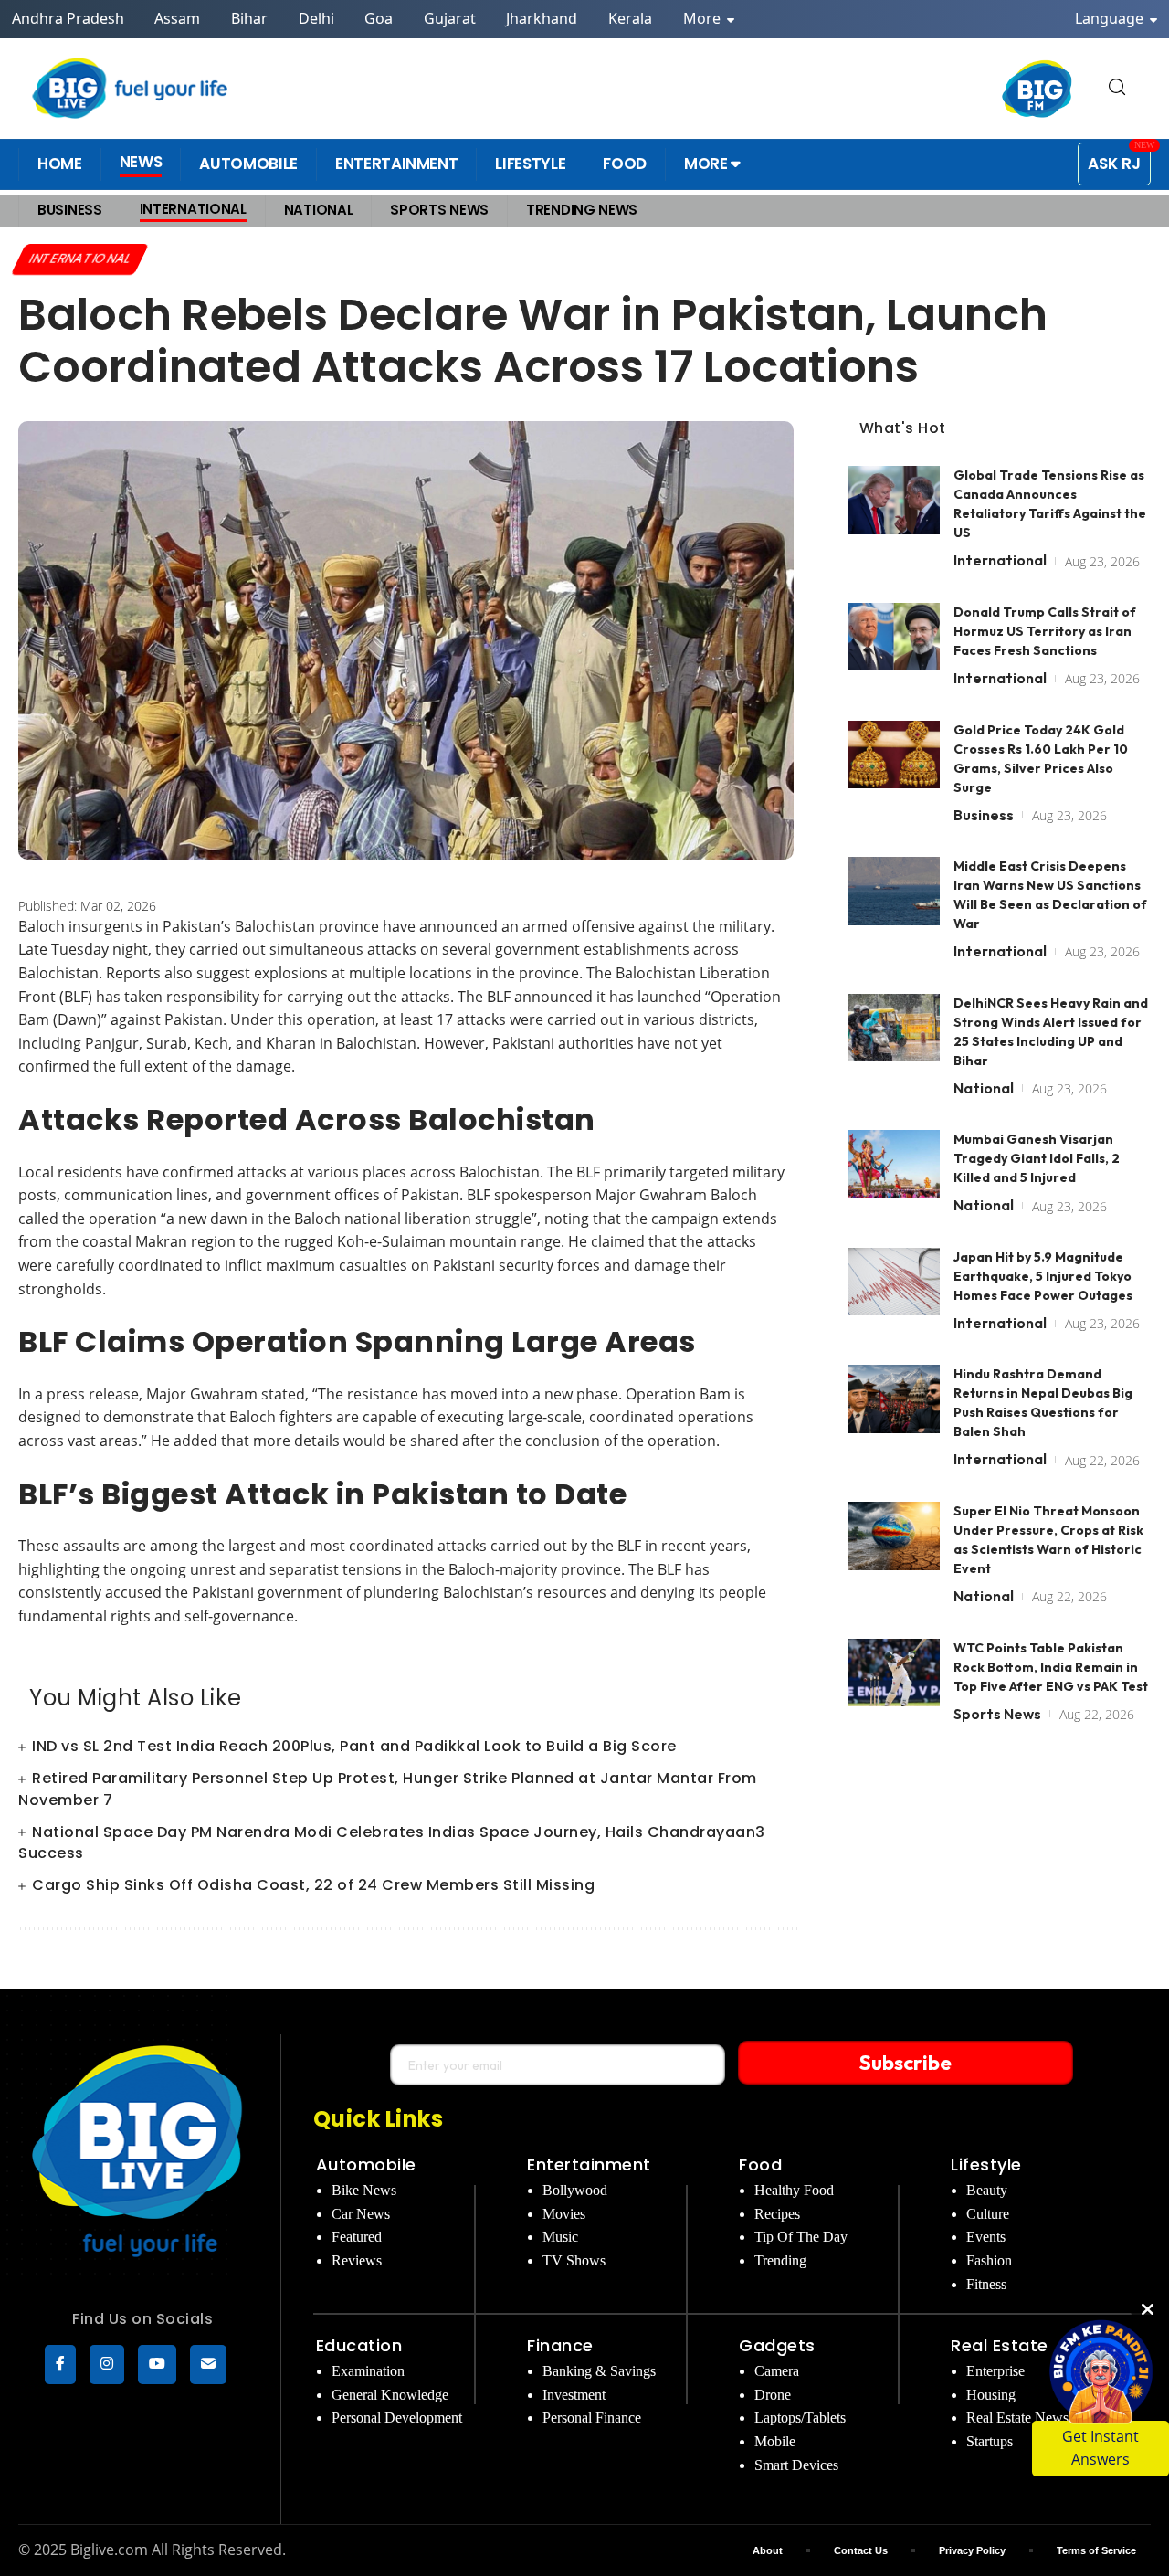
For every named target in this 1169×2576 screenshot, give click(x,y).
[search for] (1117, 88)
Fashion (989, 2260)
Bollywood (575, 2190)
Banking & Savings (599, 2371)
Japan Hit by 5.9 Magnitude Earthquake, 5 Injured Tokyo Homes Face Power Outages (1043, 1275)
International (81, 259)
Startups (990, 2441)
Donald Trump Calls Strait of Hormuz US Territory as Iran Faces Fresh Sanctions (1045, 630)
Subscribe (906, 2063)
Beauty (987, 2190)
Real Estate (1000, 2345)
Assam (177, 18)
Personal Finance (592, 2418)
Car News (361, 2214)
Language (1111, 18)
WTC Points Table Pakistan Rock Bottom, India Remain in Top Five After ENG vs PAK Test (1051, 1666)
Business (984, 814)
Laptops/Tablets (800, 2418)
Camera (777, 2371)
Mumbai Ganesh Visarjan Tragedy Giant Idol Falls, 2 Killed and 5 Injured (1037, 1158)
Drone (773, 2395)
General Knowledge (390, 2395)
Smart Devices (796, 2465)
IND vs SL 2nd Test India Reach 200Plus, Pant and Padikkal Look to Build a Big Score (354, 1746)
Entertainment (589, 2164)
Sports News (997, 1713)
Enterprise (995, 2371)
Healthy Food (794, 2190)
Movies (564, 2214)
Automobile (366, 2164)
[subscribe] (208, 2365)
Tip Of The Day (801, 2237)
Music (560, 2237)
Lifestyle (986, 2164)
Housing (991, 2395)
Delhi (316, 18)
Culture (988, 2214)
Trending (780, 2260)
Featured (357, 2237)
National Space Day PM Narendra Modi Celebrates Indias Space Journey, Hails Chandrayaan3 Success (392, 1842)
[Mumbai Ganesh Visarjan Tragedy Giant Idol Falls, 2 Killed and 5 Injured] (894, 1164)
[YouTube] (157, 2365)
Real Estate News (1017, 2418)
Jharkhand (542, 18)
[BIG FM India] (1037, 89)
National (984, 1087)
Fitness (986, 2284)
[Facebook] (60, 2365)
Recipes (777, 2214)
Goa (379, 18)
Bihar (249, 18)
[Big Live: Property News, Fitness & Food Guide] (132, 88)
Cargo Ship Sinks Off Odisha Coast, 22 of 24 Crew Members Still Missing (313, 1885)
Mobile (775, 2441)
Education (359, 2345)
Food (760, 2164)
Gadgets (777, 2345)
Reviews (357, 2260)
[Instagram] (107, 2365)
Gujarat (450, 18)
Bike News (364, 2190)
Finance (560, 2345)
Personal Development (397, 2418)
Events (986, 2237)
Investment (574, 2395)
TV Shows (574, 2260)
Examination (368, 2371)
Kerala (630, 18)
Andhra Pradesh (68, 18)
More (704, 18)
